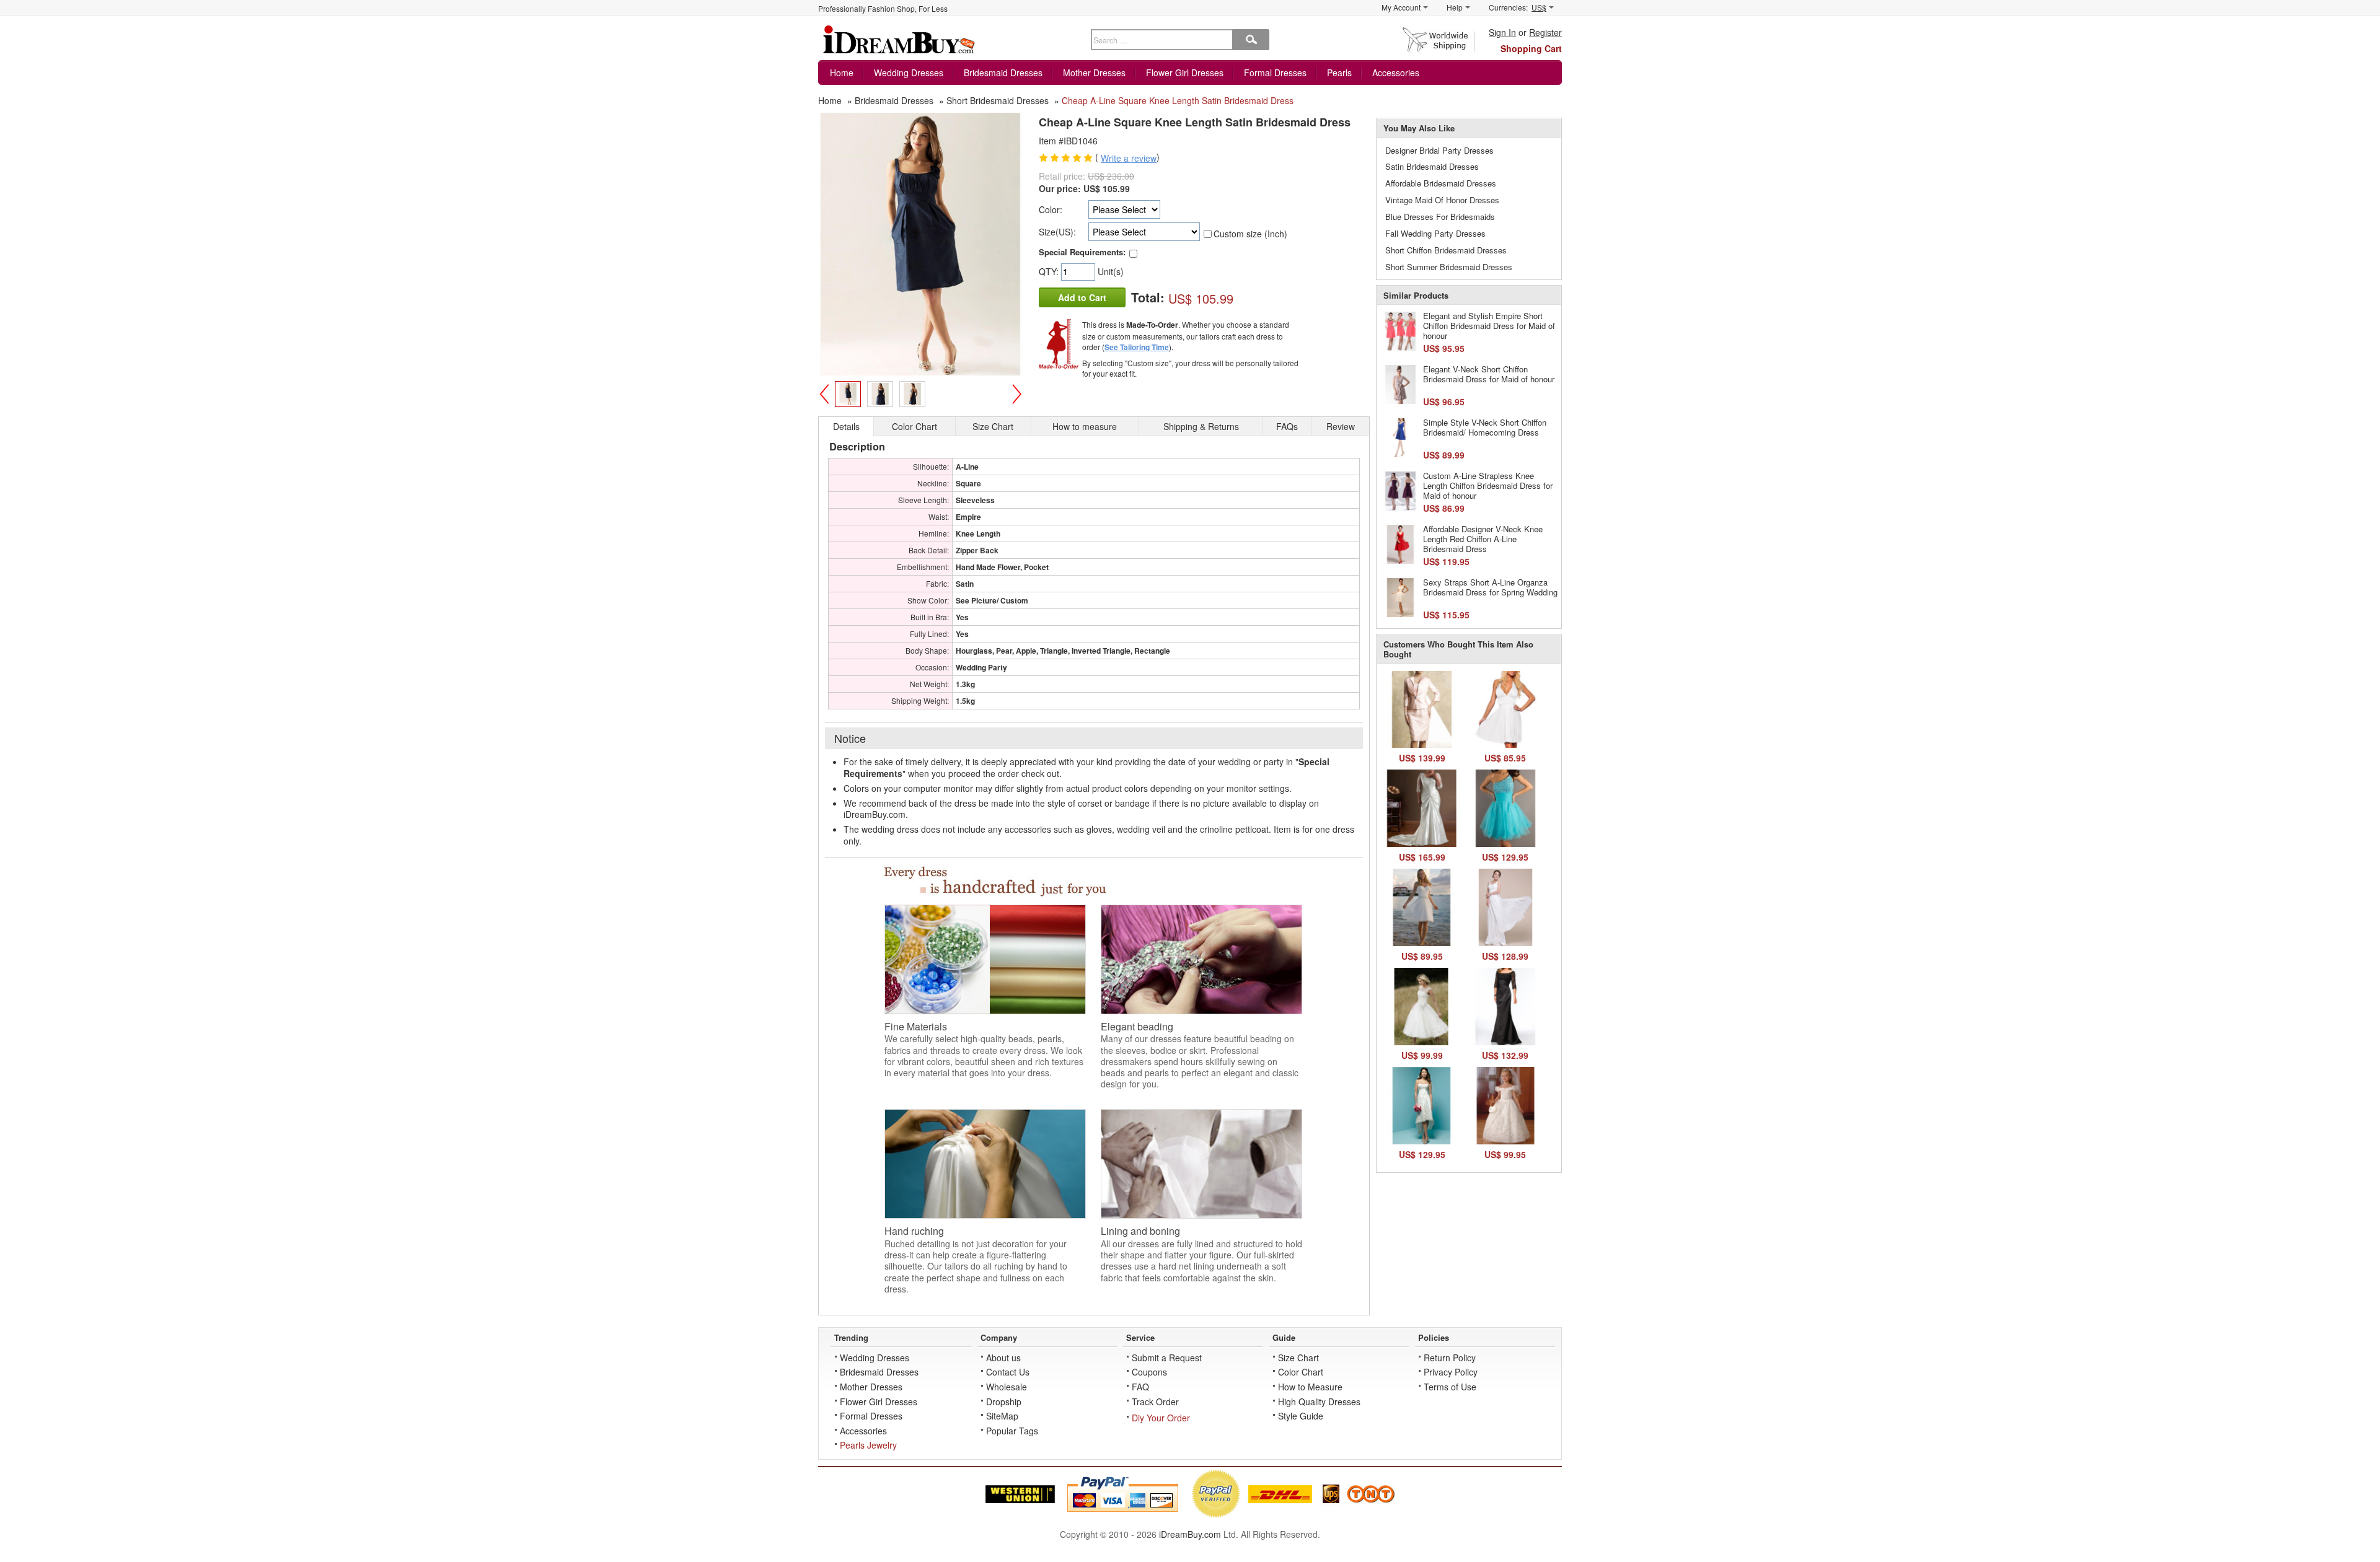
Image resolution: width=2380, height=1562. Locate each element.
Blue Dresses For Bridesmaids (1440, 217)
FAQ (1140, 1387)
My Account (1401, 7)
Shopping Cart (1531, 48)
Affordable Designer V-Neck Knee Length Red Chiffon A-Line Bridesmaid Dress (1483, 538)
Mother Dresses (1094, 72)
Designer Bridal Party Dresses (1439, 150)
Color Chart (1301, 1372)
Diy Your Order (1161, 1418)
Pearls (1339, 72)
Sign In (1502, 32)
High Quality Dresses (1319, 1402)
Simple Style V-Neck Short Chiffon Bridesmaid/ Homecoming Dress (1485, 427)
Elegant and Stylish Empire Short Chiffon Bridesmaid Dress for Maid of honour (1489, 325)
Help (1455, 7)
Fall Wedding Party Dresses (1435, 233)
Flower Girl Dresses (1185, 72)
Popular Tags (1012, 1431)
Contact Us (1008, 1372)
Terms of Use (1450, 1387)
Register (1545, 32)
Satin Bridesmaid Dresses (1432, 166)
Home (842, 72)
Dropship (1004, 1402)
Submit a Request (1167, 1358)
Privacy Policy (1451, 1372)
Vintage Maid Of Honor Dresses (1442, 200)
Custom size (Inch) (1250, 234)
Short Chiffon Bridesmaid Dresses (1446, 250)
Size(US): (1057, 232)
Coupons (1149, 1372)
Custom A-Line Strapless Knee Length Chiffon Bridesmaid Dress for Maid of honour (1488, 485)
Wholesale (1007, 1387)
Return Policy (1450, 1358)
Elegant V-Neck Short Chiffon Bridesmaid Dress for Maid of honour (1489, 374)
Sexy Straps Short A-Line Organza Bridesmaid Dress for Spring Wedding (1490, 587)
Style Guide (1301, 1416)
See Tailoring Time (1137, 347)
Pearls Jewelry (868, 1445)
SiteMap (1002, 1416)
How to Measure (1310, 1387)
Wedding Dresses (909, 72)
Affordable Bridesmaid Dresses (1441, 183)
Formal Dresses (1275, 72)
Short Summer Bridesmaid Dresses (1449, 267)
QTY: (1050, 271)
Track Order (1155, 1402)
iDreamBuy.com (1190, 1534)
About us (1003, 1358)
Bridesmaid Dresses (1003, 72)
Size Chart (1298, 1358)
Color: (1051, 209)
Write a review (1129, 158)
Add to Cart (1082, 297)
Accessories (1396, 72)
